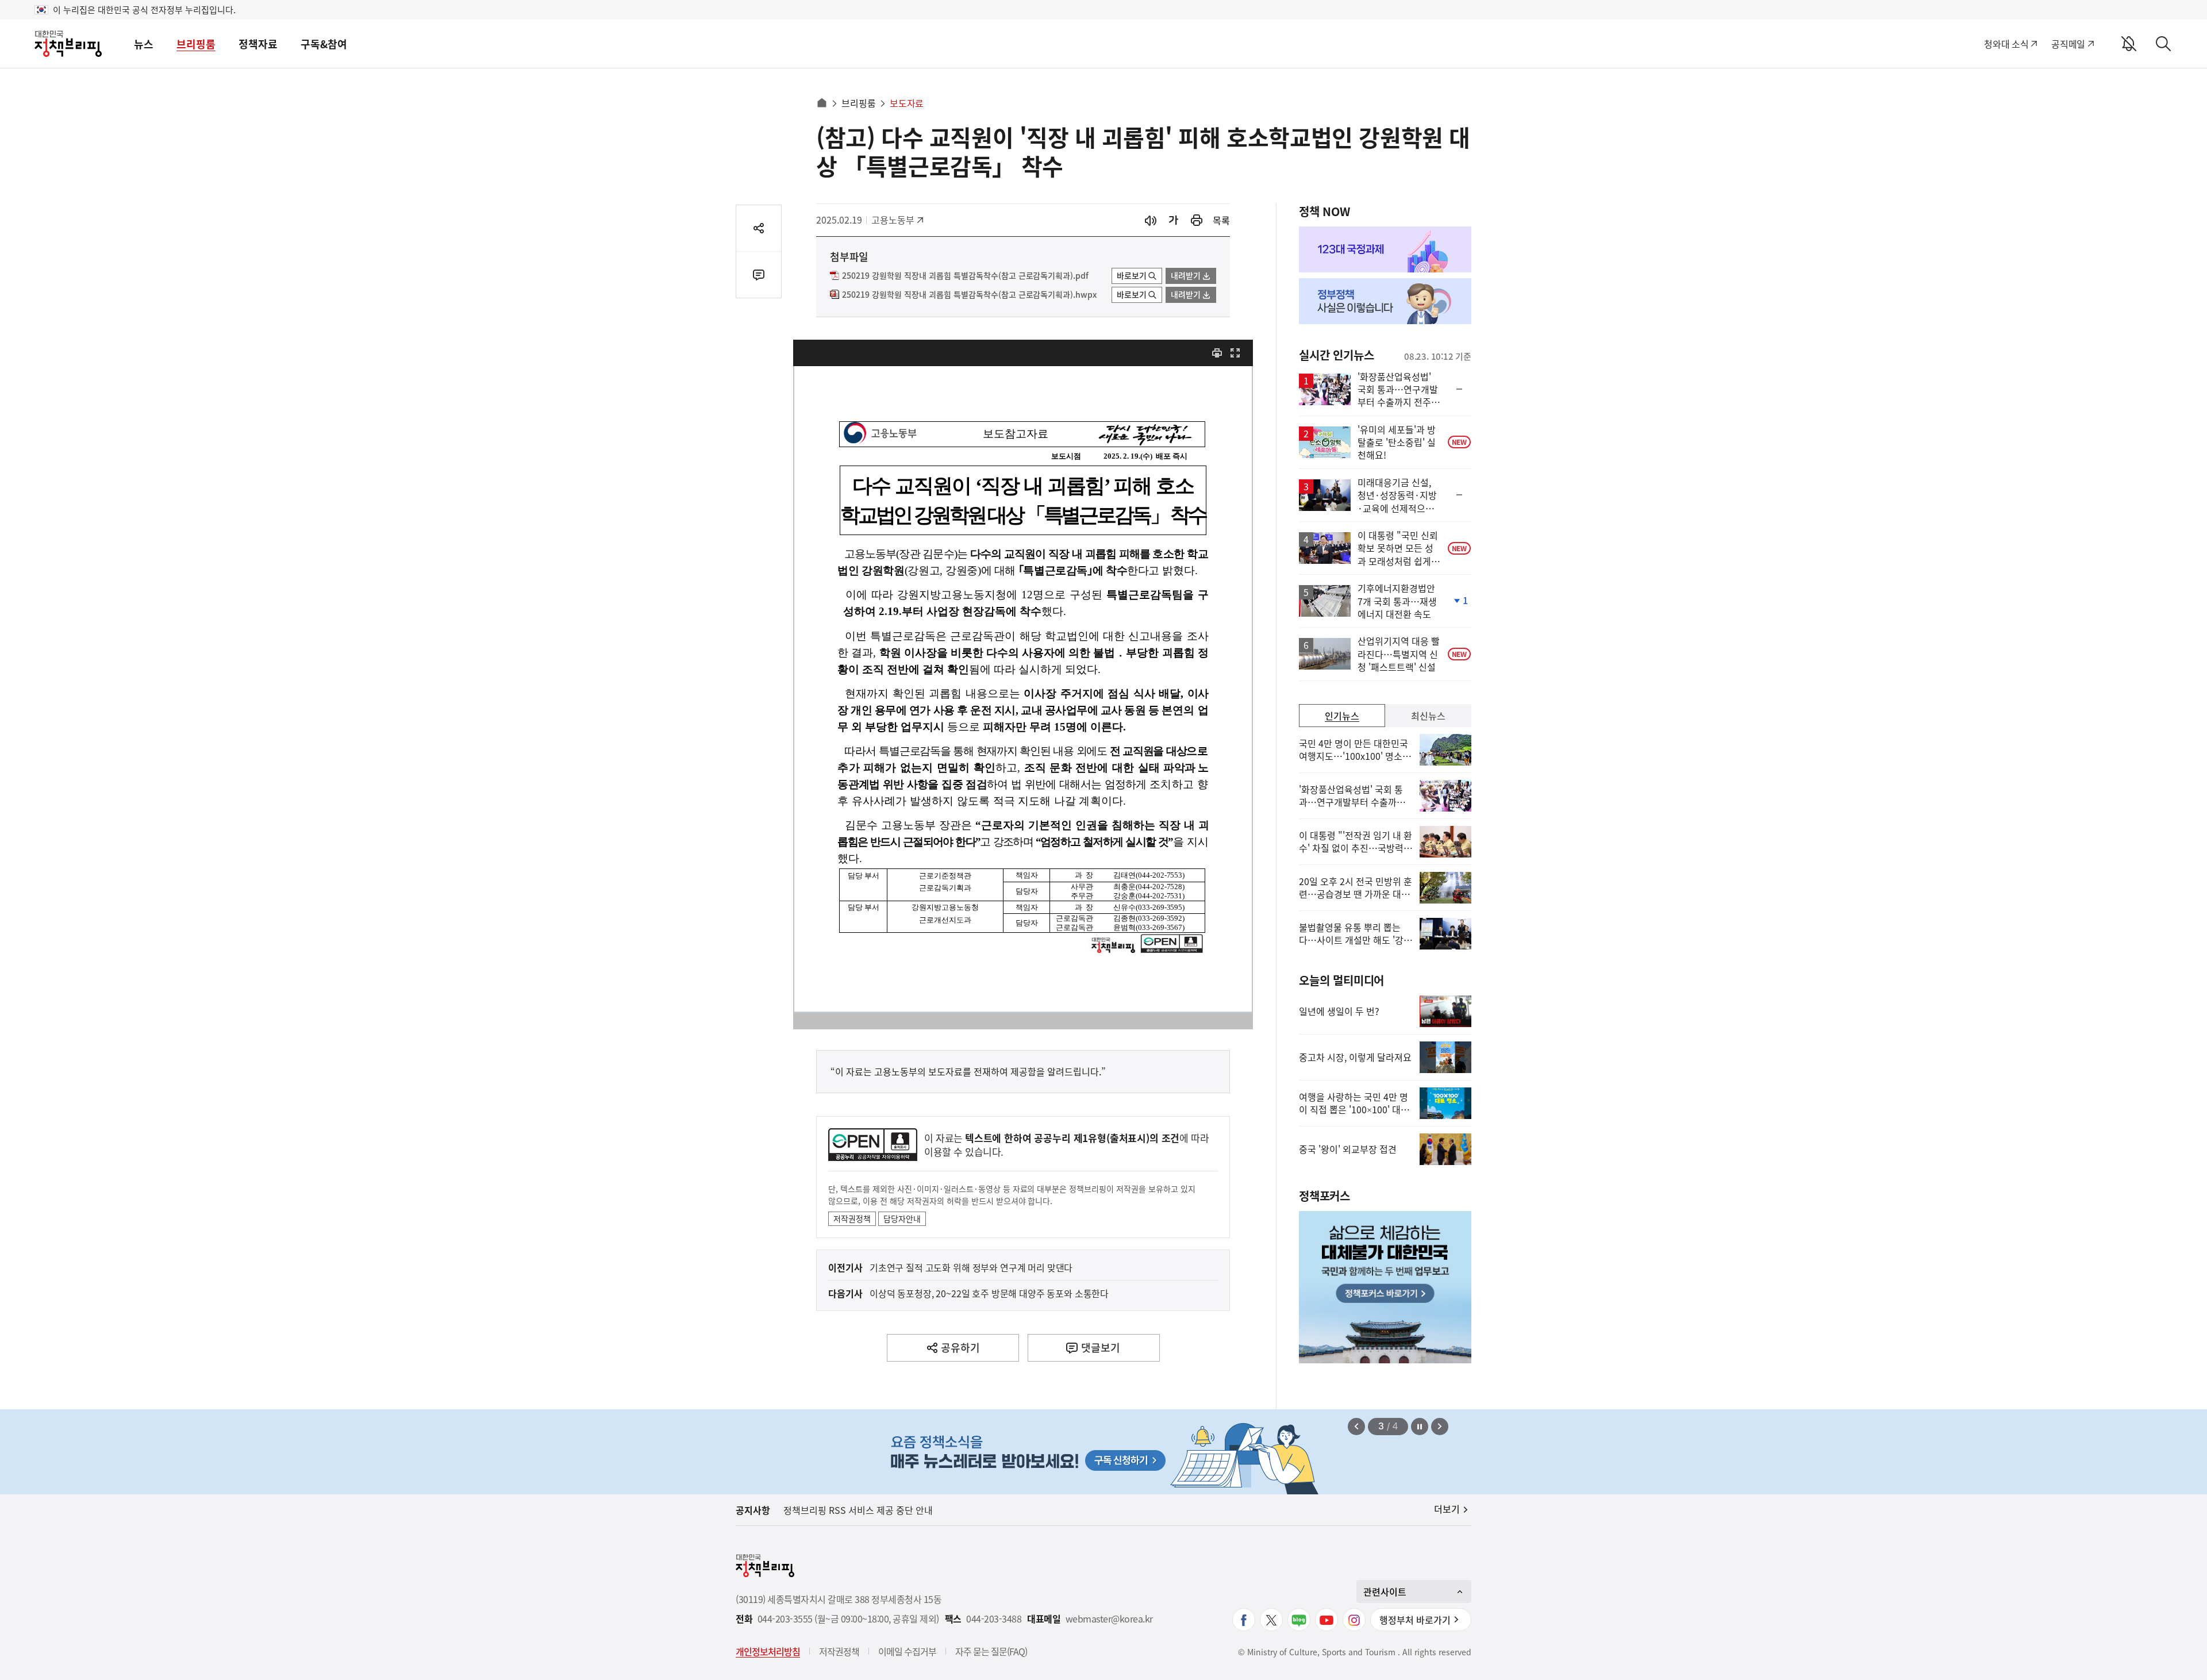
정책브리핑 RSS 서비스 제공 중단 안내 (858, 1510)
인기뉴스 (1342, 716)
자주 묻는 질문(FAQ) (991, 1651)
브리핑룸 (196, 44)
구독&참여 (324, 44)
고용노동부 (897, 220)
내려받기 (1186, 275)
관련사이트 (1385, 1591)
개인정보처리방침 (768, 1651)
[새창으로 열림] (1197, 220)
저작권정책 (852, 1218)
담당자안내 (902, 1218)
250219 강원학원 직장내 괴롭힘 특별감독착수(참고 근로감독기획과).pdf (965, 276)
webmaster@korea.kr (1109, 1619)
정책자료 (258, 44)
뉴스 (144, 44)
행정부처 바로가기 (1415, 1620)
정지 (1420, 1427)
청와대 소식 (2006, 44)
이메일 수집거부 (907, 1651)
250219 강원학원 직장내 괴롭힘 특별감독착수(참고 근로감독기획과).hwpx (969, 295)
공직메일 (2068, 44)
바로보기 (1132, 275)
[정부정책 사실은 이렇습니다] (1385, 301)
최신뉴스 (1428, 716)
